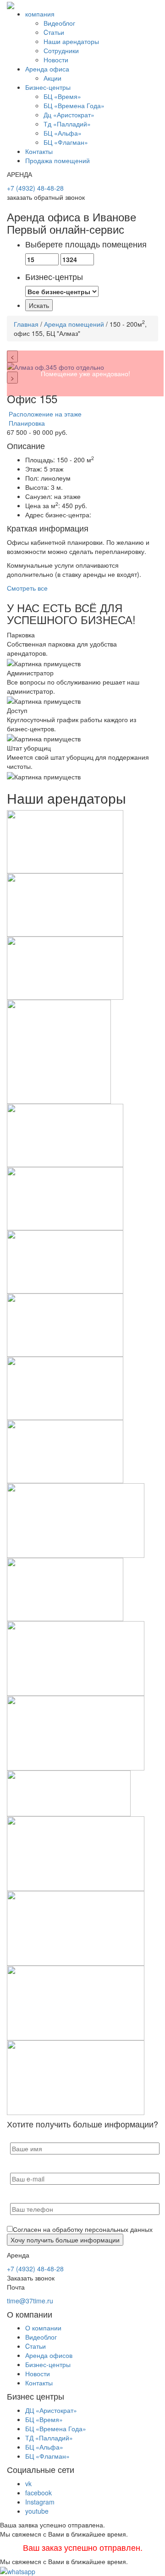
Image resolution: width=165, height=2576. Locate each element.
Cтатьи (54, 32)
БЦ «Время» (62, 96)
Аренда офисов (49, 2355)
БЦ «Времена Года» (74, 105)
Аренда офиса (47, 69)
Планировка (26, 423)
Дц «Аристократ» (69, 115)
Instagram (40, 2502)
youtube (37, 2511)
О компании (43, 2328)
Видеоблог (59, 23)
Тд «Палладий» (67, 124)
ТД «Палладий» (49, 2438)
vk (28, 2483)
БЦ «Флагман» (66, 142)
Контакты (39, 151)
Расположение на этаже (44, 414)
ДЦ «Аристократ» (51, 2410)
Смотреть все (27, 588)
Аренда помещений (74, 324)
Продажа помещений (58, 160)
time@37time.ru (30, 2301)
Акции (52, 78)
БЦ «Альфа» (63, 133)
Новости (56, 60)
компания (40, 14)
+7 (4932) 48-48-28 (35, 188)
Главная (26, 324)
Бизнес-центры (48, 87)
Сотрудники (61, 50)
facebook (38, 2493)
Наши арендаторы (71, 41)
